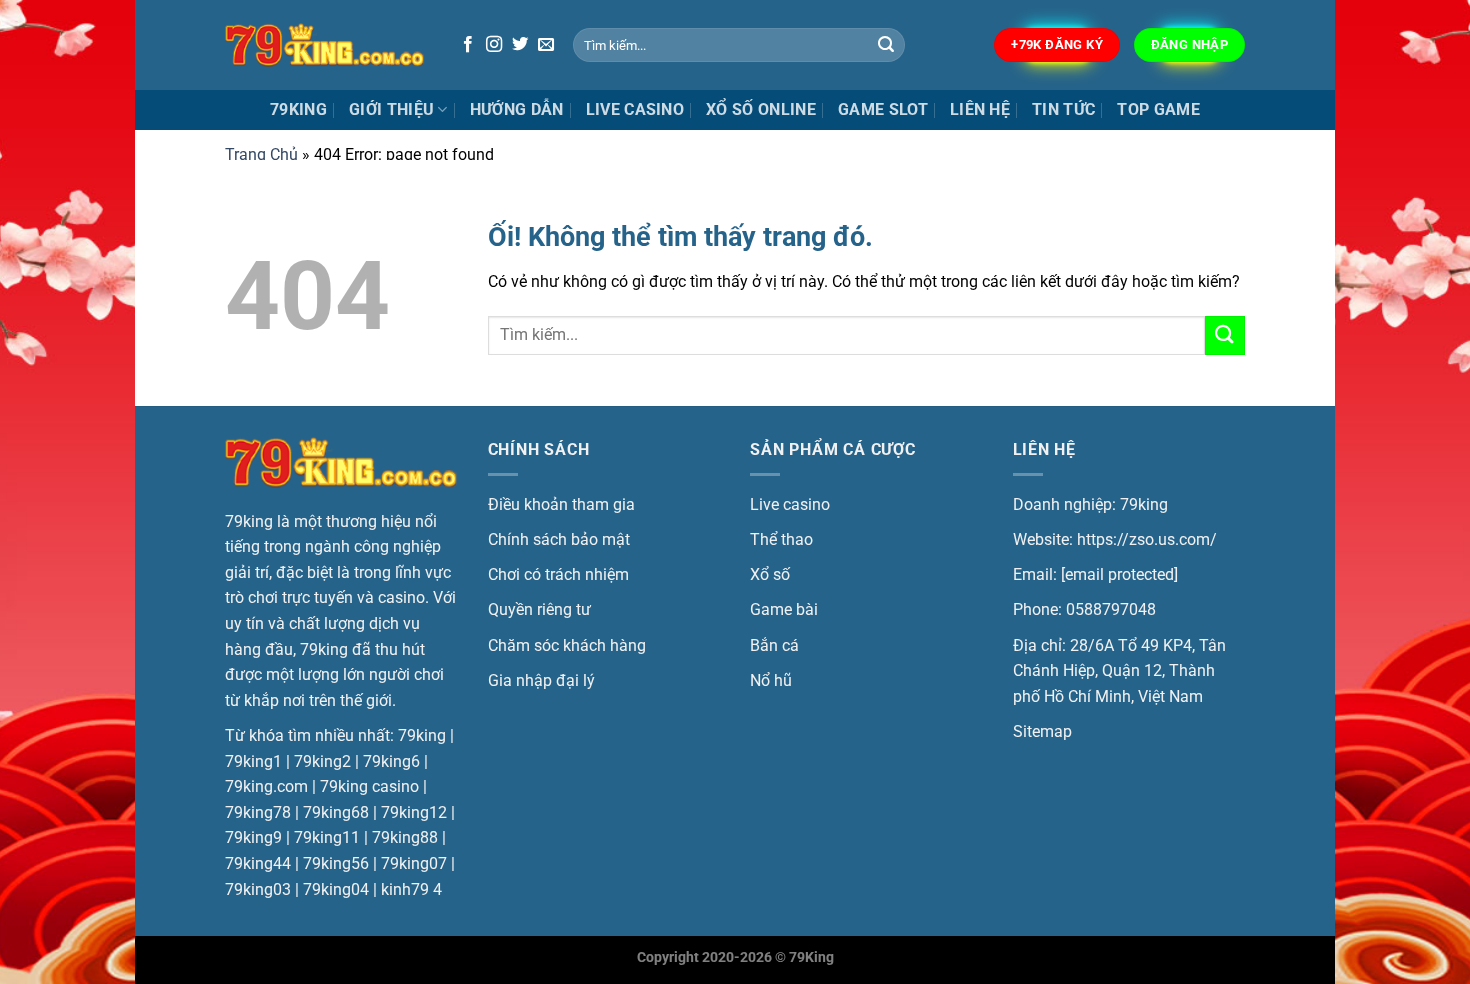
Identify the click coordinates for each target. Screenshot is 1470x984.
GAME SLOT (883, 109)
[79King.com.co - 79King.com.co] (325, 45)
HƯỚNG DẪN (517, 109)
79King (811, 957)
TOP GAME (1158, 109)
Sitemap (1042, 731)
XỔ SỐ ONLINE (761, 109)
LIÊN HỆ (980, 109)
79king (298, 109)
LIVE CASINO (635, 109)
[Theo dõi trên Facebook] (468, 45)
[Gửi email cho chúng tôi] (546, 45)
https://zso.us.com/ (1147, 539)
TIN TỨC (1063, 109)
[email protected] (1119, 574)
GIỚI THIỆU (391, 109)
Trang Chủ (261, 154)
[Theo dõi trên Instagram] (494, 45)
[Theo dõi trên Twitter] (520, 45)
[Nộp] (887, 45)
